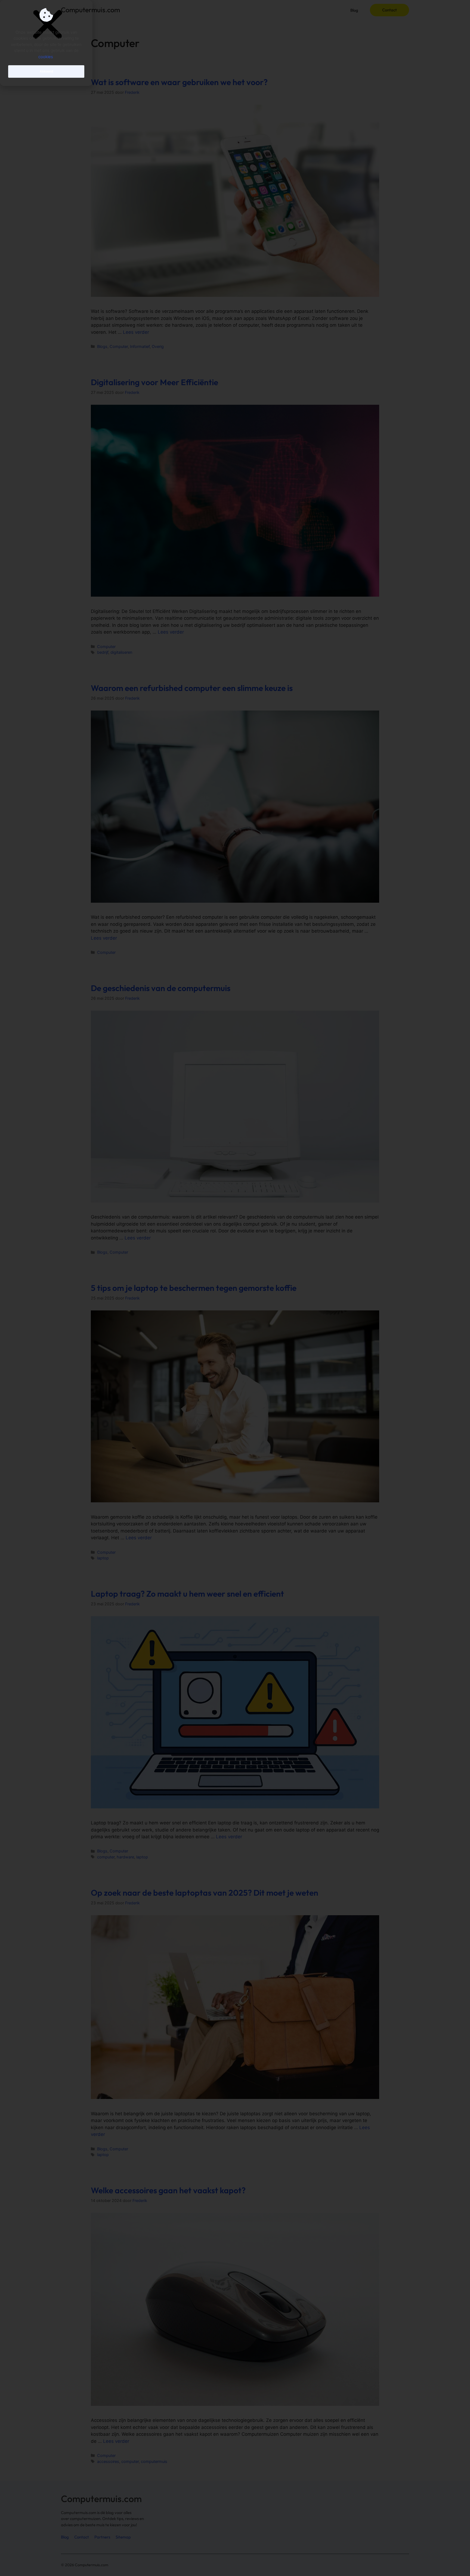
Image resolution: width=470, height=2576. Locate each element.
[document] (235, 1288)
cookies (46, 57)
